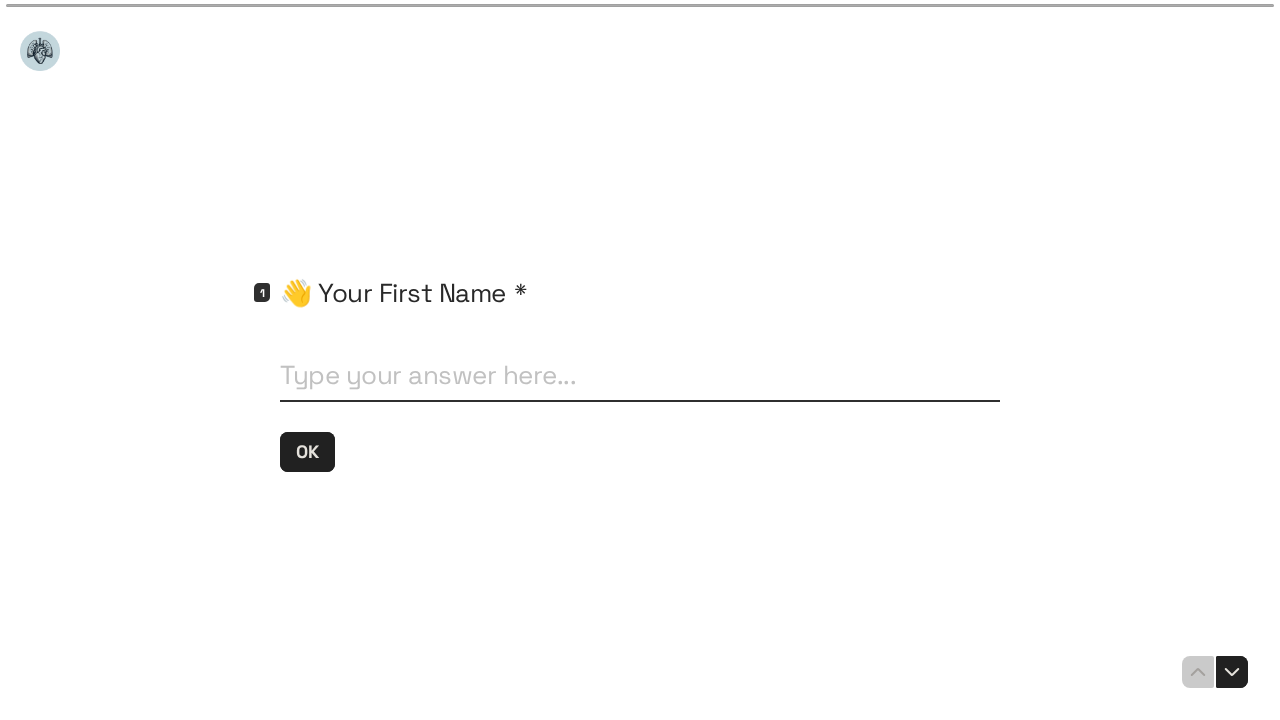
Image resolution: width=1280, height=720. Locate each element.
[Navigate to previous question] (1198, 672)
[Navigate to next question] (1232, 672)
